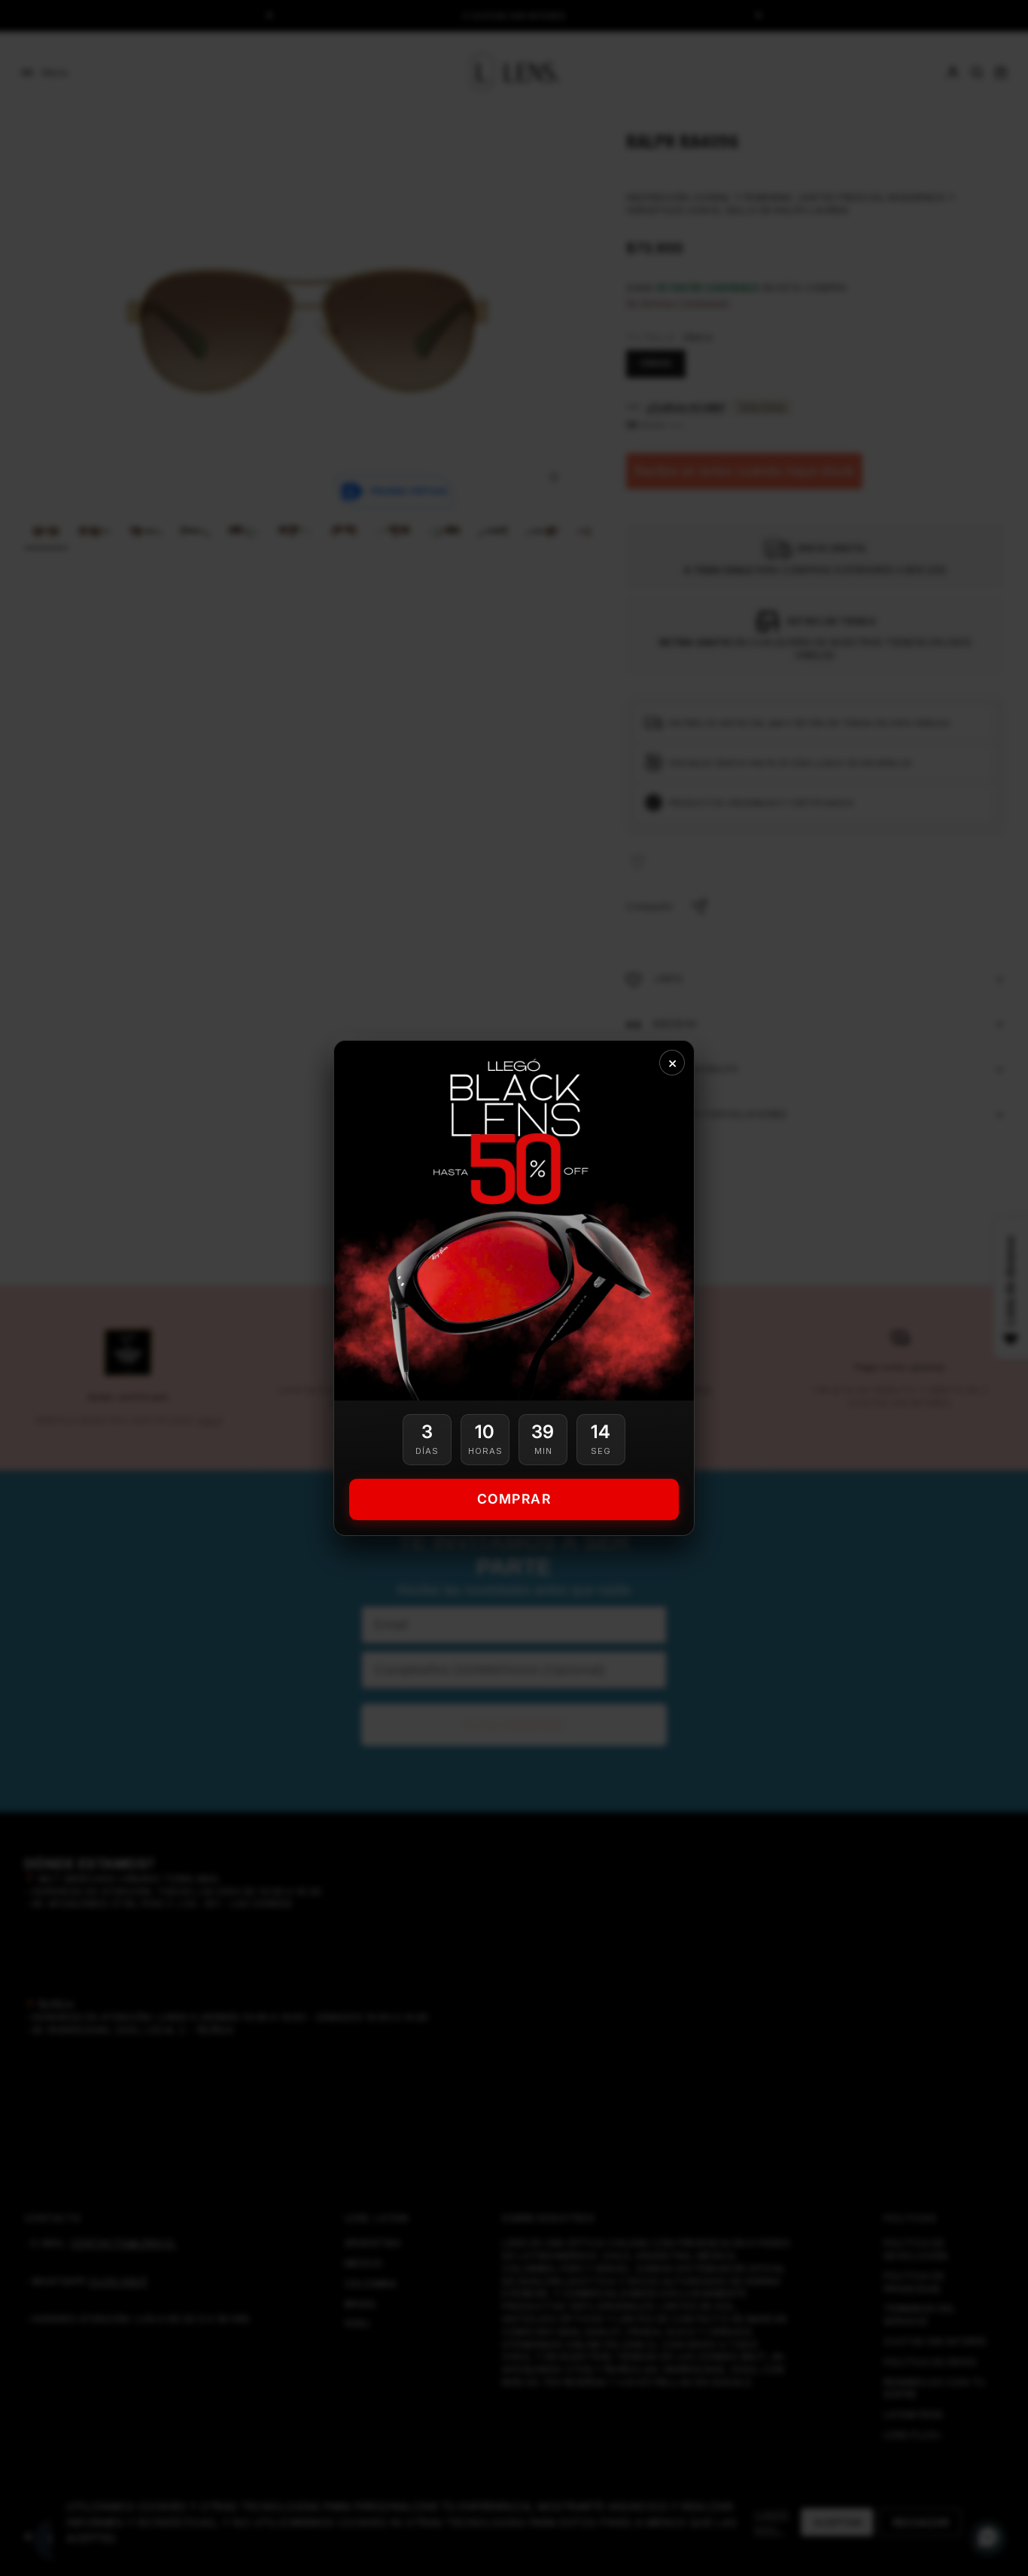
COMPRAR (514, 1499)
